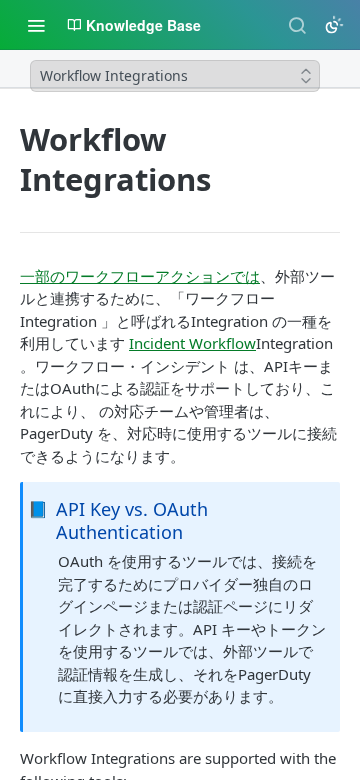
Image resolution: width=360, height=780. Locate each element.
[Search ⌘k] (297, 25)
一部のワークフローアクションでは (140, 276)
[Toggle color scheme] (334, 25)
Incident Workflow (192, 343)
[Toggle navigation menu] (36, 25)
